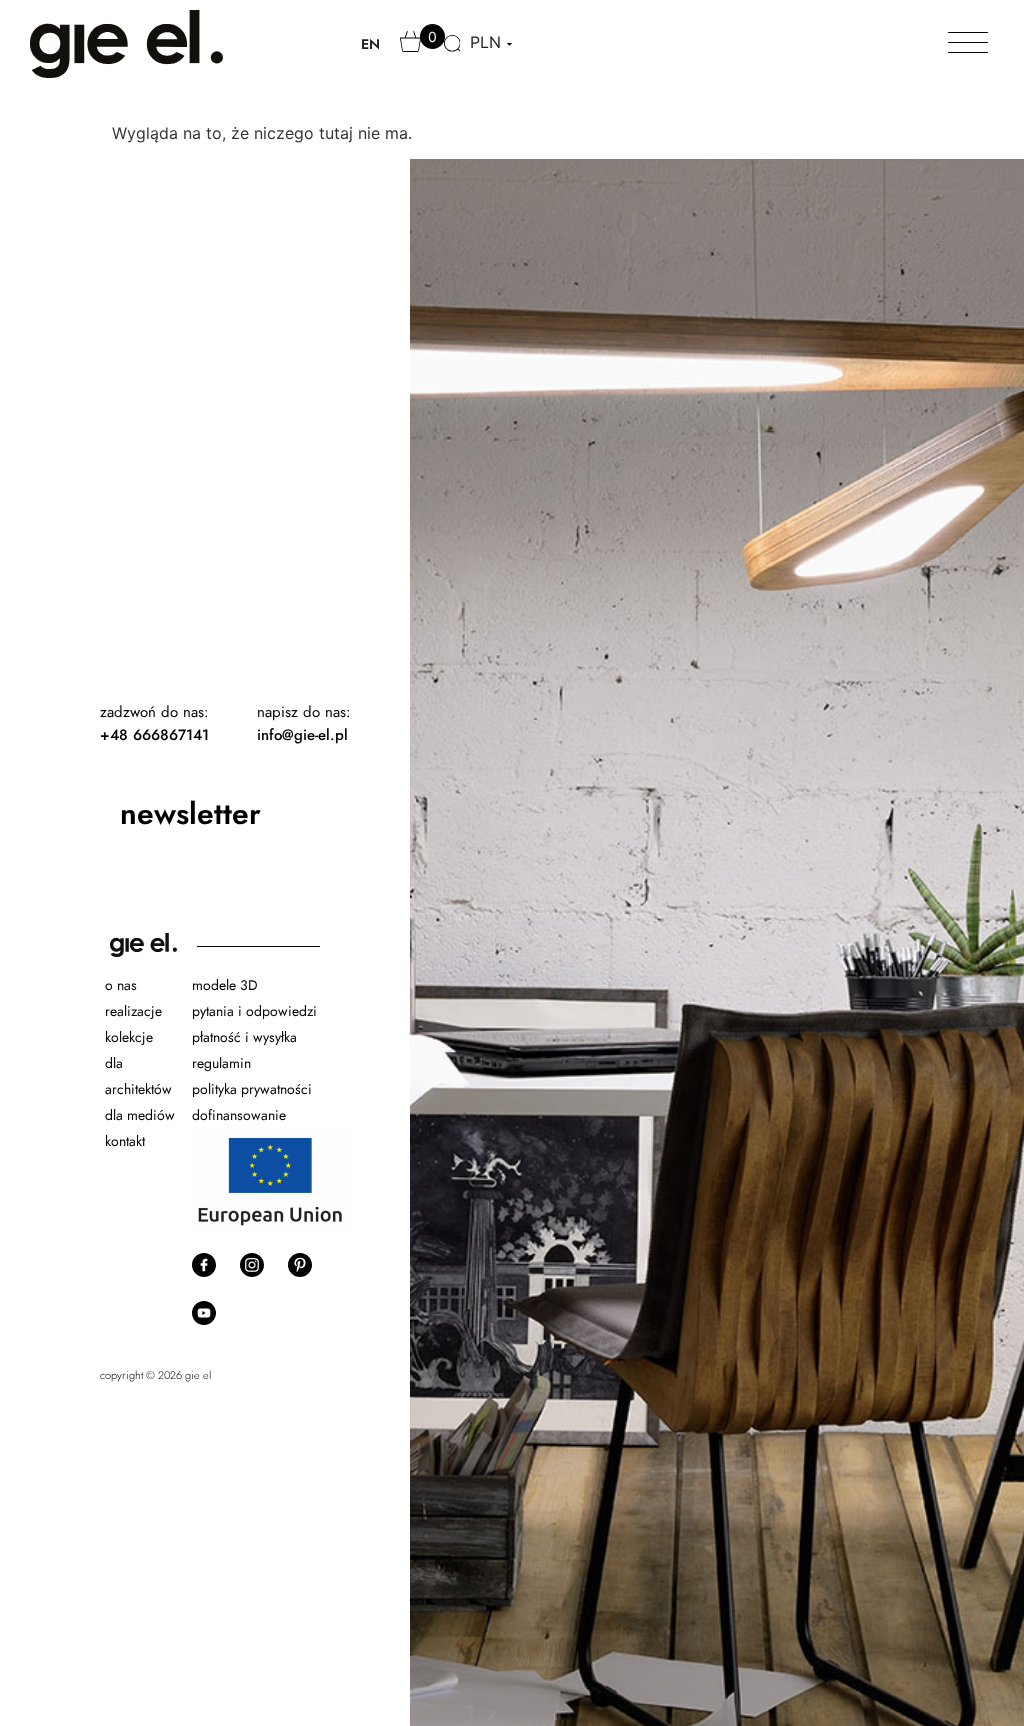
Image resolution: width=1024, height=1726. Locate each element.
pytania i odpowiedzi (254, 1011)
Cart (412, 51)
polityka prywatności (252, 1089)
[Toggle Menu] (968, 44)
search (454, 55)
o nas (121, 985)
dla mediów (140, 1115)
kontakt (125, 1141)
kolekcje (129, 1037)
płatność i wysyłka (244, 1037)
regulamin (221, 1063)
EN (370, 44)
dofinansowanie (241, 1115)
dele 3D (234, 985)
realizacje (133, 1011)
